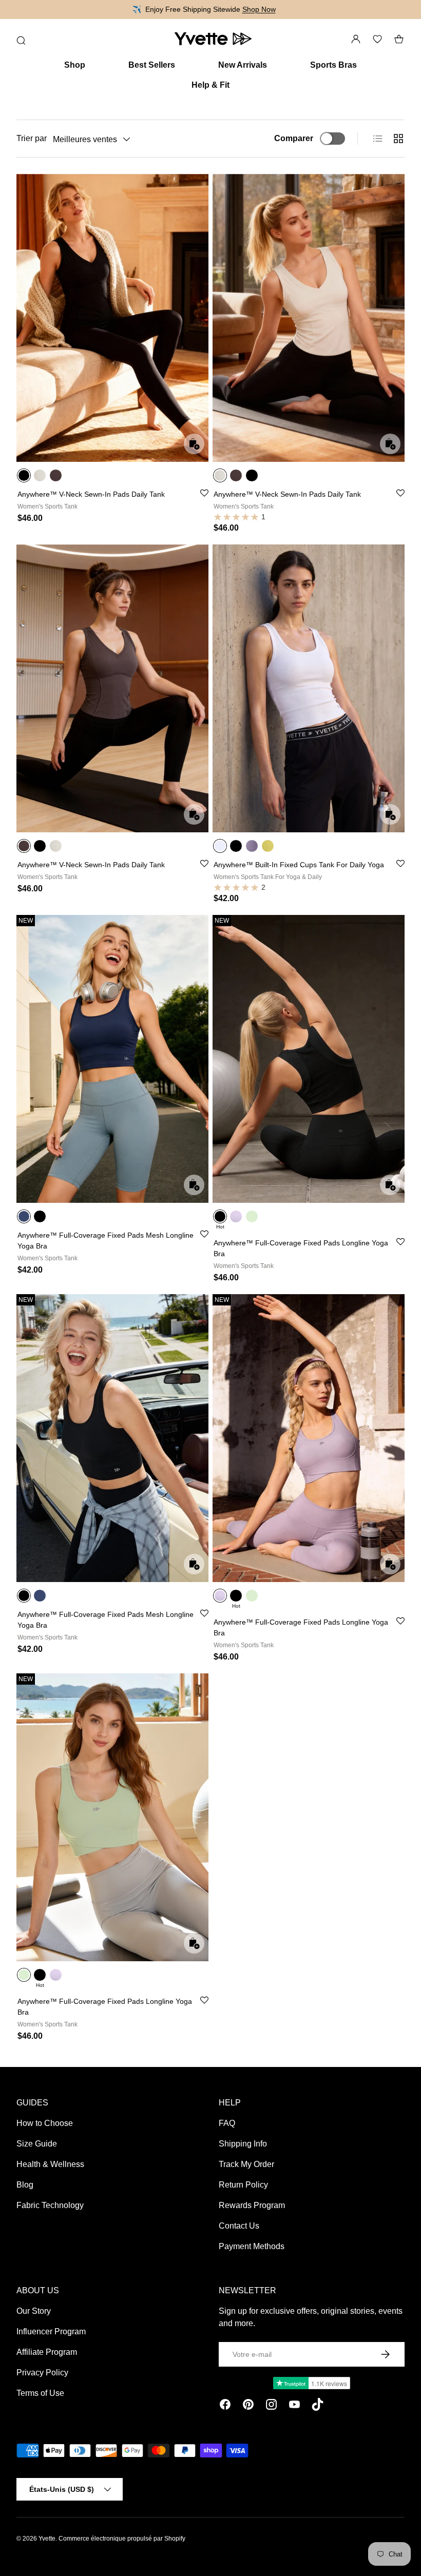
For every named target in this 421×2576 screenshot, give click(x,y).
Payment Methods (252, 2246)
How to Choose (45, 2123)
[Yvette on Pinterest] (248, 2406)
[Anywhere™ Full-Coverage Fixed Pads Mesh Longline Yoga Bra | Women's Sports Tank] (112, 1059)
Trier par (32, 138)
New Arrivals (243, 65)
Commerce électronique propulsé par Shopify (122, 2539)
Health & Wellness (50, 2164)
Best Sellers (152, 65)
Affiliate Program (47, 2352)
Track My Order (246, 2164)
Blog (25, 2185)
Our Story (34, 2311)
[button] (399, 39)
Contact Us (239, 2226)
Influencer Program (51, 2331)
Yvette (47, 2539)
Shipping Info (243, 2144)
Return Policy (243, 2185)
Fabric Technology (50, 2205)
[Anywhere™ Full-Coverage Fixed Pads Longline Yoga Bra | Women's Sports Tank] (309, 1059)
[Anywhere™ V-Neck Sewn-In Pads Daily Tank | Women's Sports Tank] (112, 318)
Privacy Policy (42, 2373)
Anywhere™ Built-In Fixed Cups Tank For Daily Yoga (299, 865)
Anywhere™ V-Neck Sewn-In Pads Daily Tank (91, 494)
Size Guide (37, 2144)
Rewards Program (252, 2205)
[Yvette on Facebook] (225, 2406)
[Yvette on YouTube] (294, 2406)
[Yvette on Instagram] (271, 2406)
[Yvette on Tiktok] (318, 2406)
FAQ (227, 2123)
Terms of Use (40, 2393)
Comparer (294, 138)
